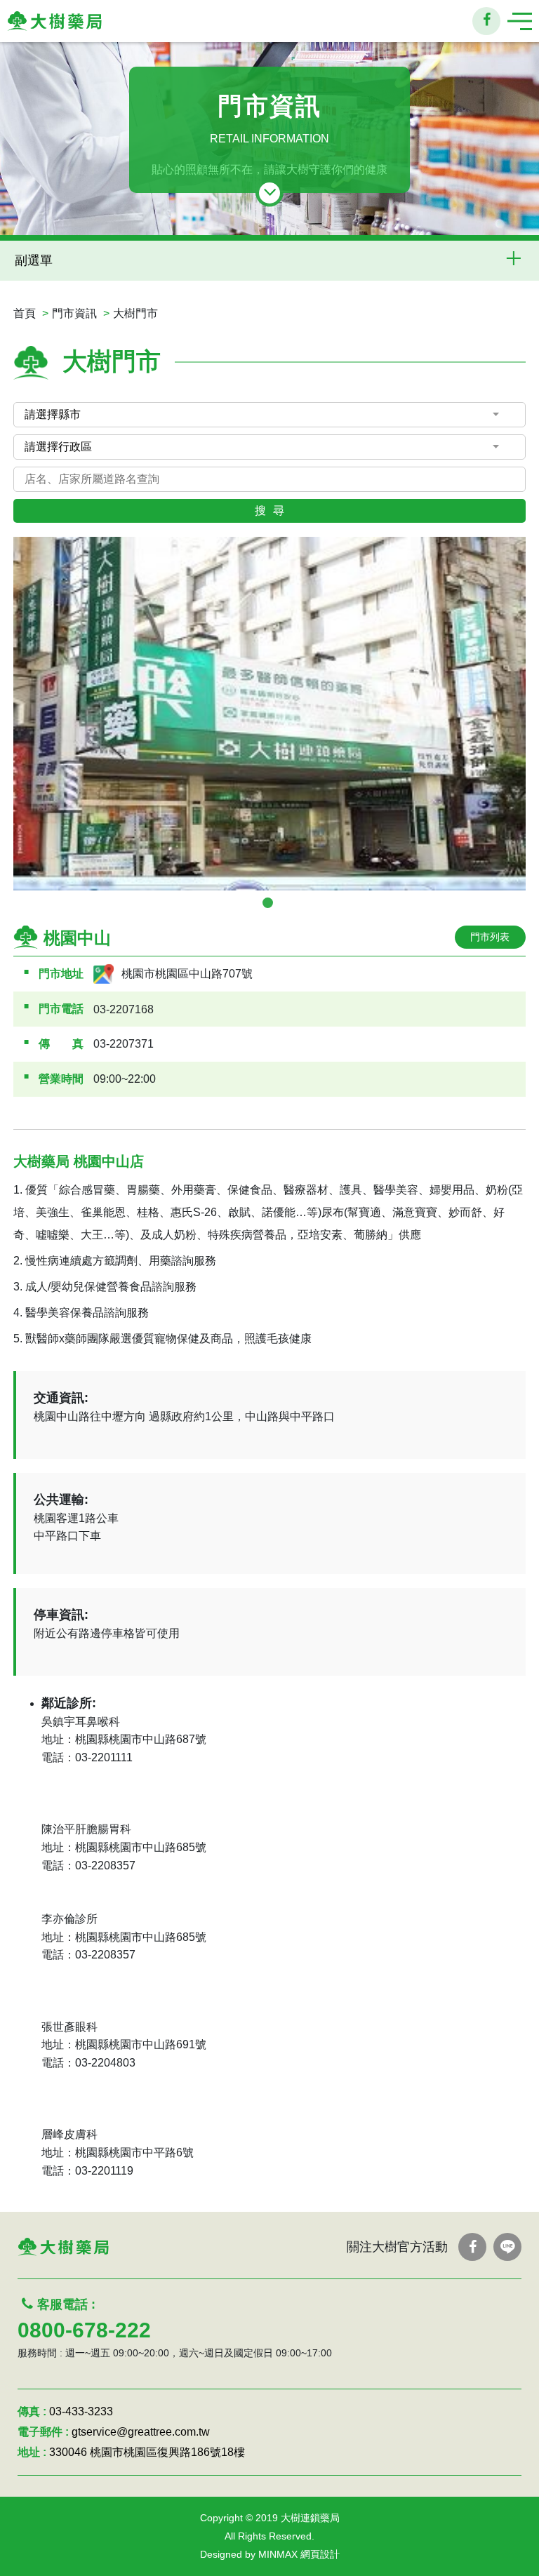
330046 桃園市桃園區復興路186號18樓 (147, 2452)
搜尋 (273, 510)
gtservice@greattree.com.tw (141, 2432)
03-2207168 (124, 1009)
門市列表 (490, 937)
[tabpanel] (269, 714)
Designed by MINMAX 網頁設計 (270, 2554)
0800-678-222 (84, 2330)
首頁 (25, 313)
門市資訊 (74, 313)
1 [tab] (268, 903)
